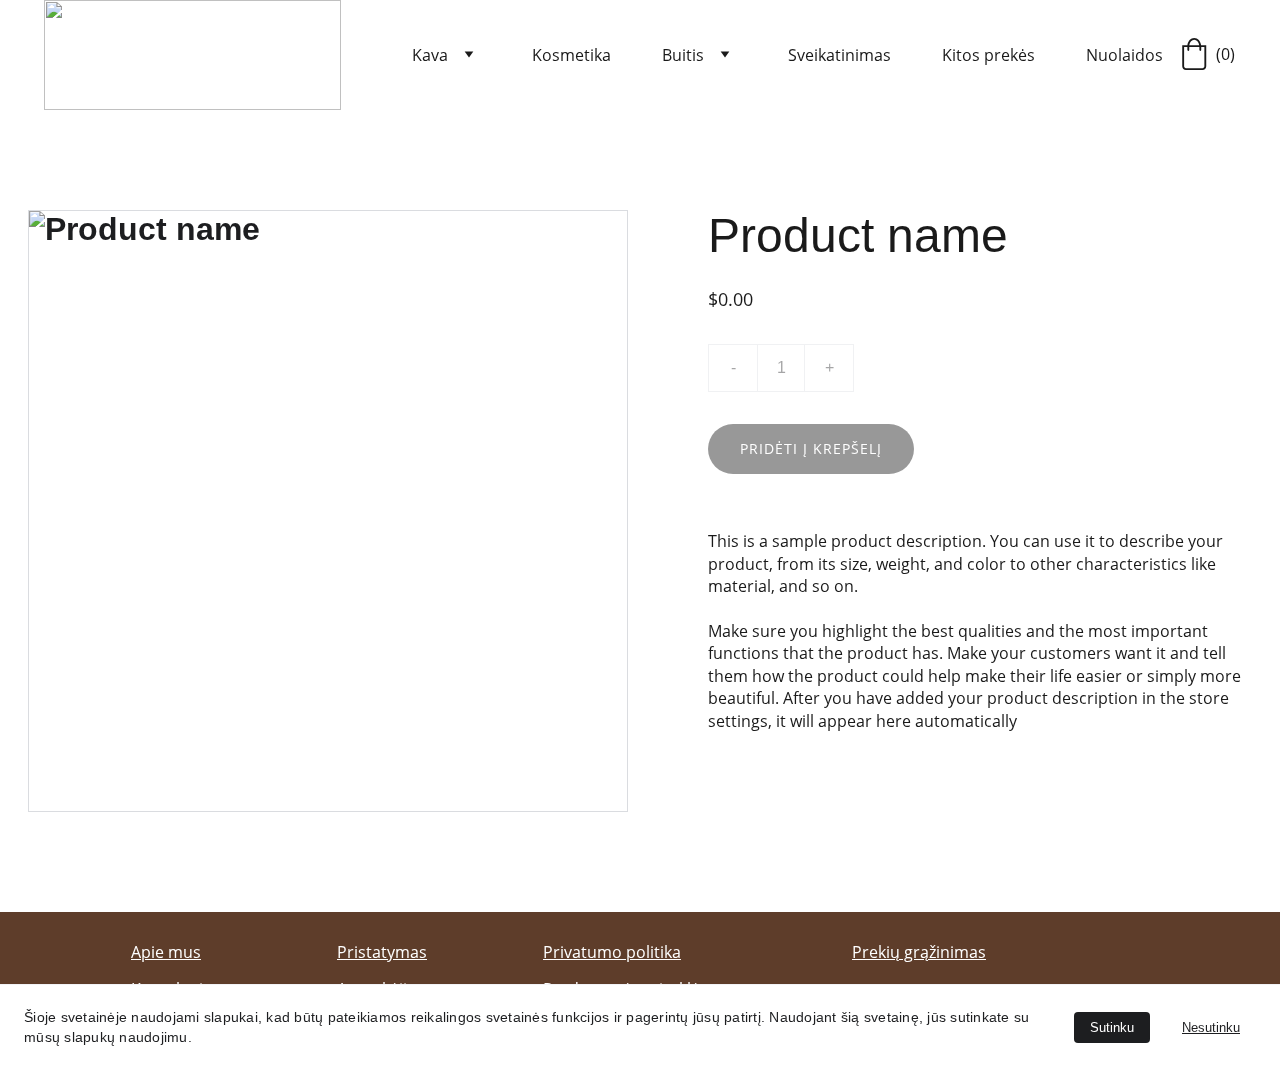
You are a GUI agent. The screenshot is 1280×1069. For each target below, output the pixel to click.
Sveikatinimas (839, 55)
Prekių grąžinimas (919, 952)
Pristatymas (382, 952)
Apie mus (166, 952)
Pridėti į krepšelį (811, 448)
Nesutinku (1211, 1027)
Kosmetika (571, 55)
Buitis (683, 55)
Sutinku (1112, 1027)
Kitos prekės (988, 55)
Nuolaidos (1124, 55)
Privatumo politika (612, 952)
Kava (430, 55)
